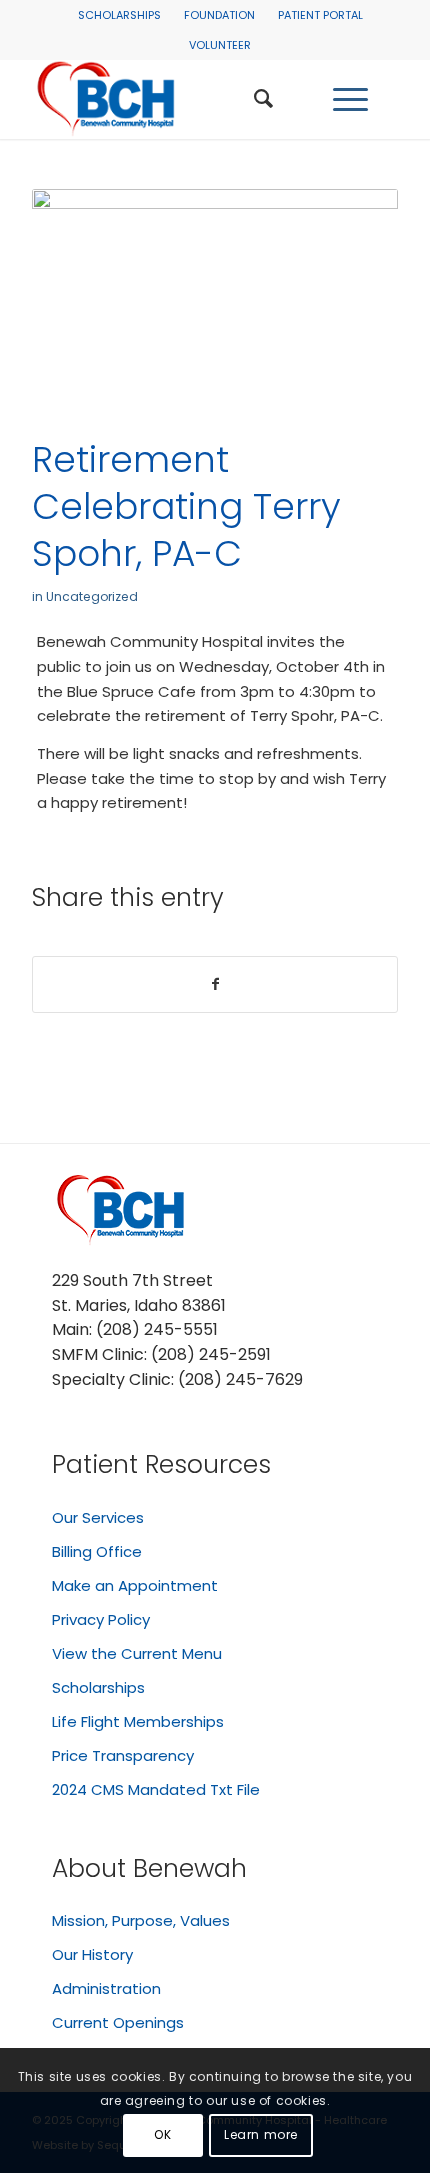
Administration (106, 1988)
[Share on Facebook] (215, 984)
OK (162, 2134)
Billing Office (97, 1551)
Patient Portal (320, 15)
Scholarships (119, 15)
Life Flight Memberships (138, 1721)
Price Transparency (123, 1755)
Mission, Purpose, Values (141, 1920)
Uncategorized (92, 596)
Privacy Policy (101, 1619)
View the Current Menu (137, 1653)
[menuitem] (119, 15)
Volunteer (220, 45)
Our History (92, 1954)
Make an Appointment (135, 1585)
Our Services (98, 1517)
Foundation (219, 15)
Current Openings (118, 2022)
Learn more (261, 2134)
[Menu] (350, 99)
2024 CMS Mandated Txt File (156, 1789)
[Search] (263, 99)
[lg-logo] (178, 99)
